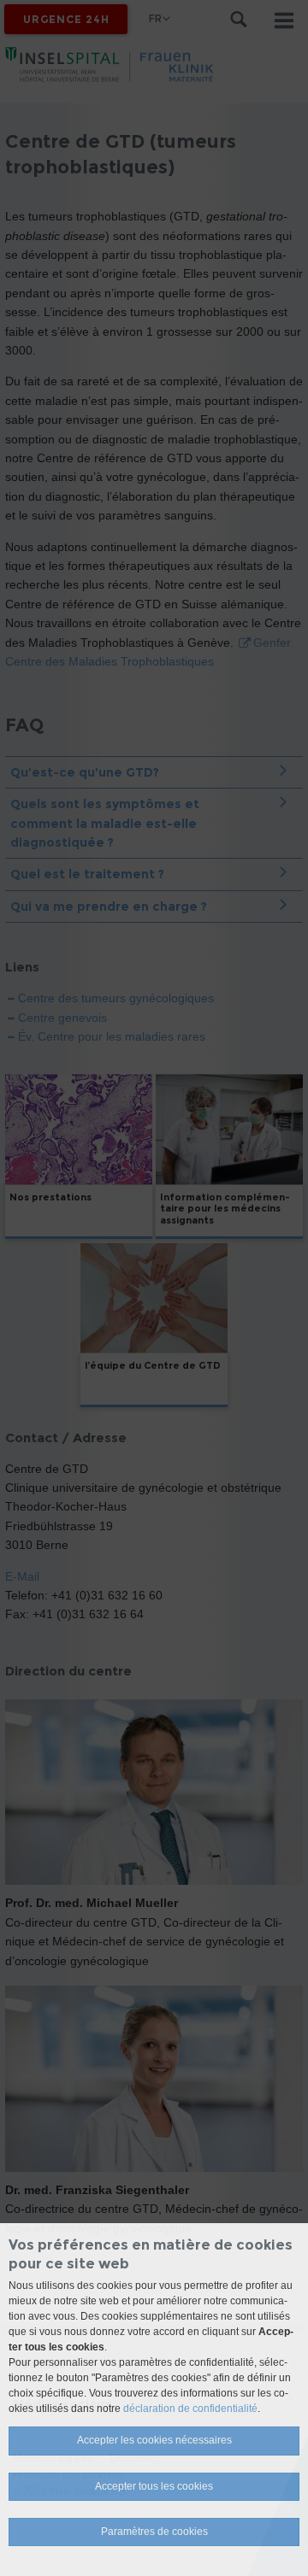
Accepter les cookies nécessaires (154, 2440)
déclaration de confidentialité (190, 2409)
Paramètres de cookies (154, 2532)
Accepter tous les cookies (154, 2486)
